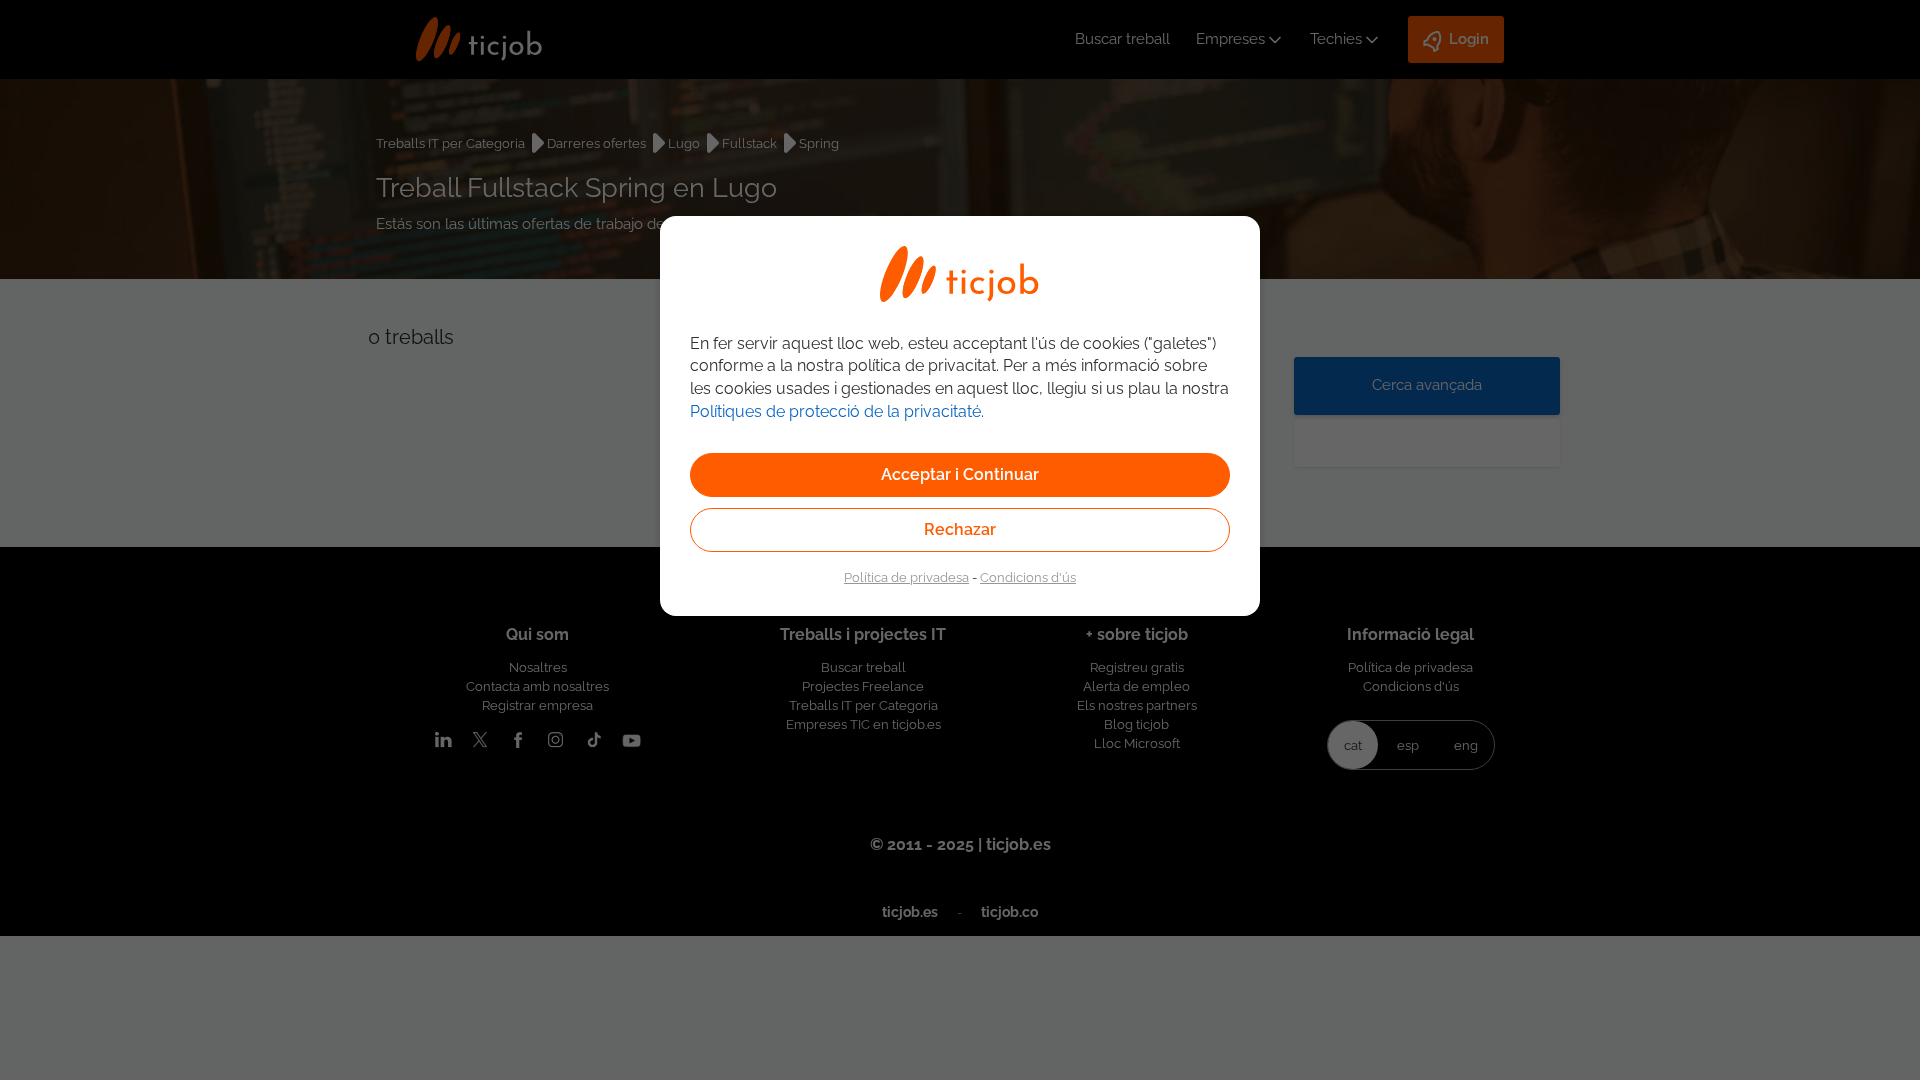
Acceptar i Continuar (960, 474)
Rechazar (960, 529)
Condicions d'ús (1028, 577)
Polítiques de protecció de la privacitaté (835, 411)
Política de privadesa (906, 577)
